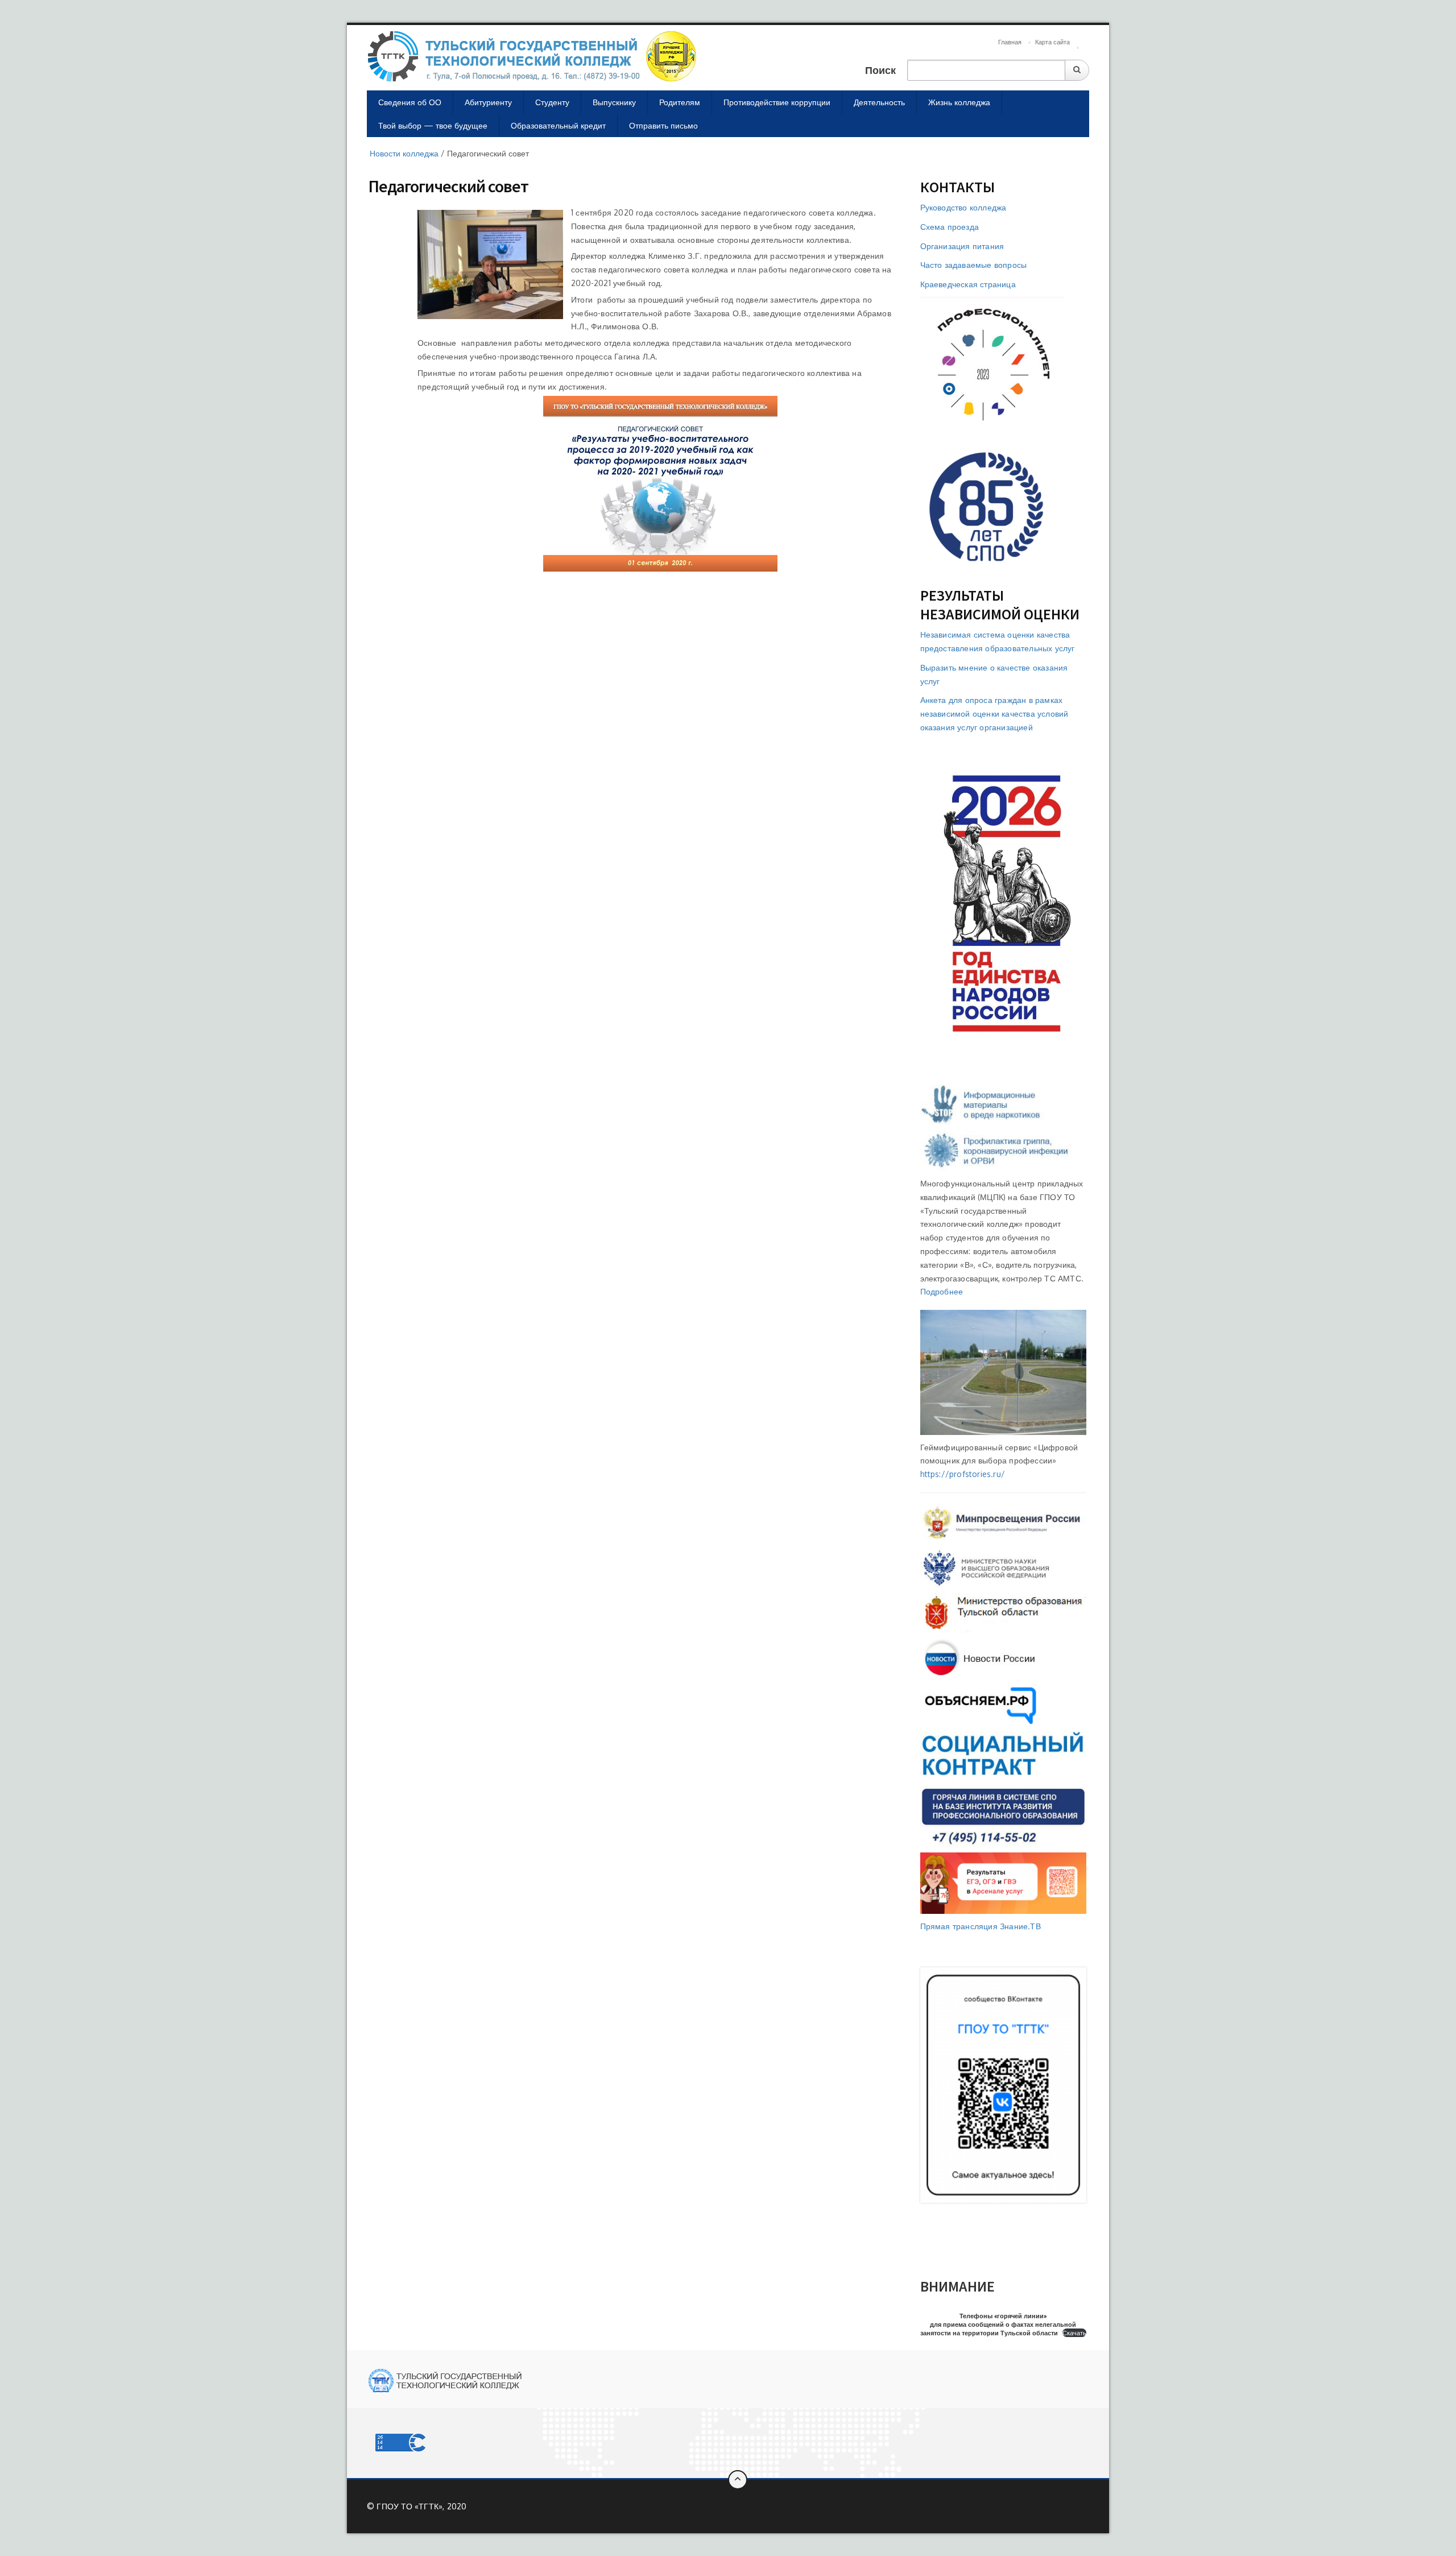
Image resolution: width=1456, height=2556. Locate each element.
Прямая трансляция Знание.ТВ (981, 1926)
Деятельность (879, 102)
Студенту (552, 102)
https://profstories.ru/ (963, 1474)
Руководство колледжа (963, 207)
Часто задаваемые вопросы (974, 265)
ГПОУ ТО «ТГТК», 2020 (421, 2506)
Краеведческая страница (968, 284)
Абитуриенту (488, 102)
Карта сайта (1052, 42)
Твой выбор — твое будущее (433, 125)
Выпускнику (614, 102)
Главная (1010, 42)
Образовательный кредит (558, 125)
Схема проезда (950, 227)
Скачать (1074, 2333)
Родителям (680, 102)
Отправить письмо (663, 125)
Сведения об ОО (410, 102)
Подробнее (942, 1291)
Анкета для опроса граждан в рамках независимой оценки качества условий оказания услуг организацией (994, 714)
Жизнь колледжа (959, 102)
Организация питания (962, 246)
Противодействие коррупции (777, 102)
